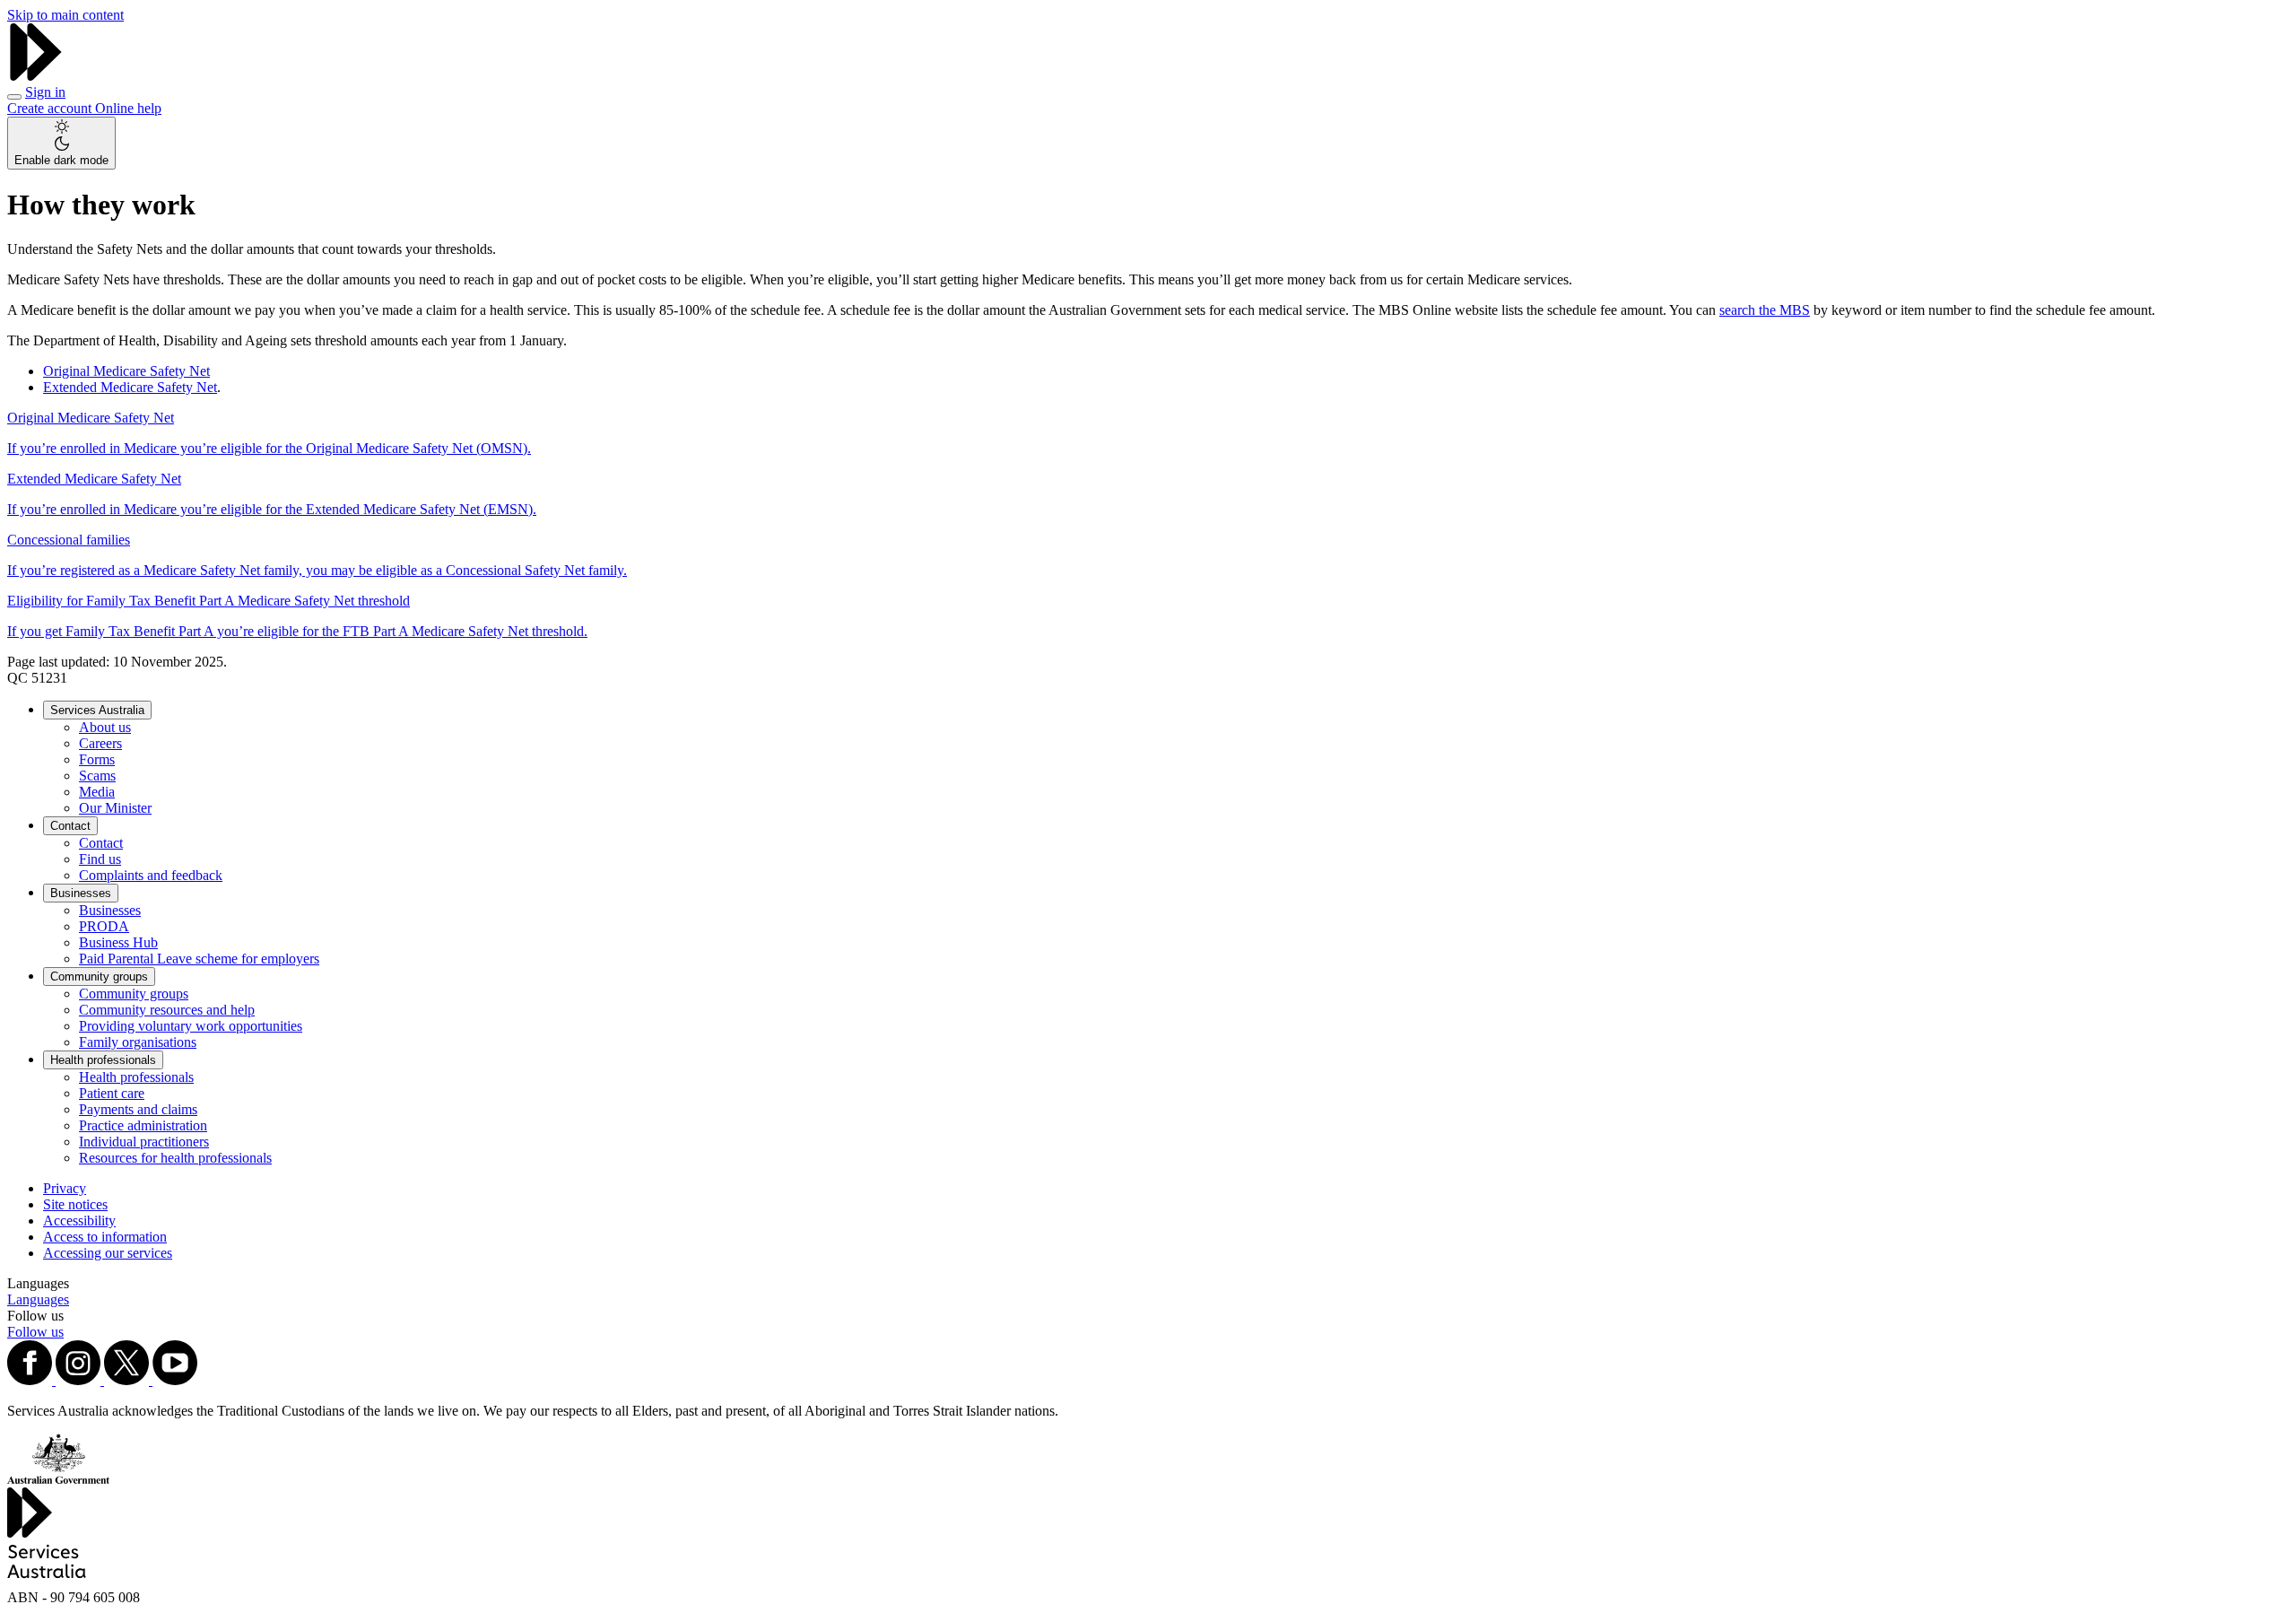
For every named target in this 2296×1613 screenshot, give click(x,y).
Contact (70, 826)
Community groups (99, 977)
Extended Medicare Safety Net (130, 387)
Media (97, 792)
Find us (100, 859)
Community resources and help (167, 1010)
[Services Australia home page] (36, 76)
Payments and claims (138, 1109)
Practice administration (143, 1125)
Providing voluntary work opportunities (191, 1026)
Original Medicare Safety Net (126, 371)
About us (105, 727)
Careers (100, 743)
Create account (51, 108)
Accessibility (79, 1221)
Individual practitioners (144, 1142)
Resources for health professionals (175, 1158)
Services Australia (97, 710)
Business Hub (118, 942)
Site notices (75, 1204)
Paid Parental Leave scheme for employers (199, 959)
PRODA (104, 926)
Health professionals (103, 1060)
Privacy (65, 1188)
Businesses (81, 893)
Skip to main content (65, 15)
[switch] (61, 143)
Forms (97, 759)
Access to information (105, 1237)
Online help (128, 108)
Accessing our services (108, 1253)
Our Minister (115, 808)
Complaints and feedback (151, 875)
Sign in (45, 92)
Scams (97, 776)
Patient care (112, 1093)
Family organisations (138, 1042)
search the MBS (1765, 310)
